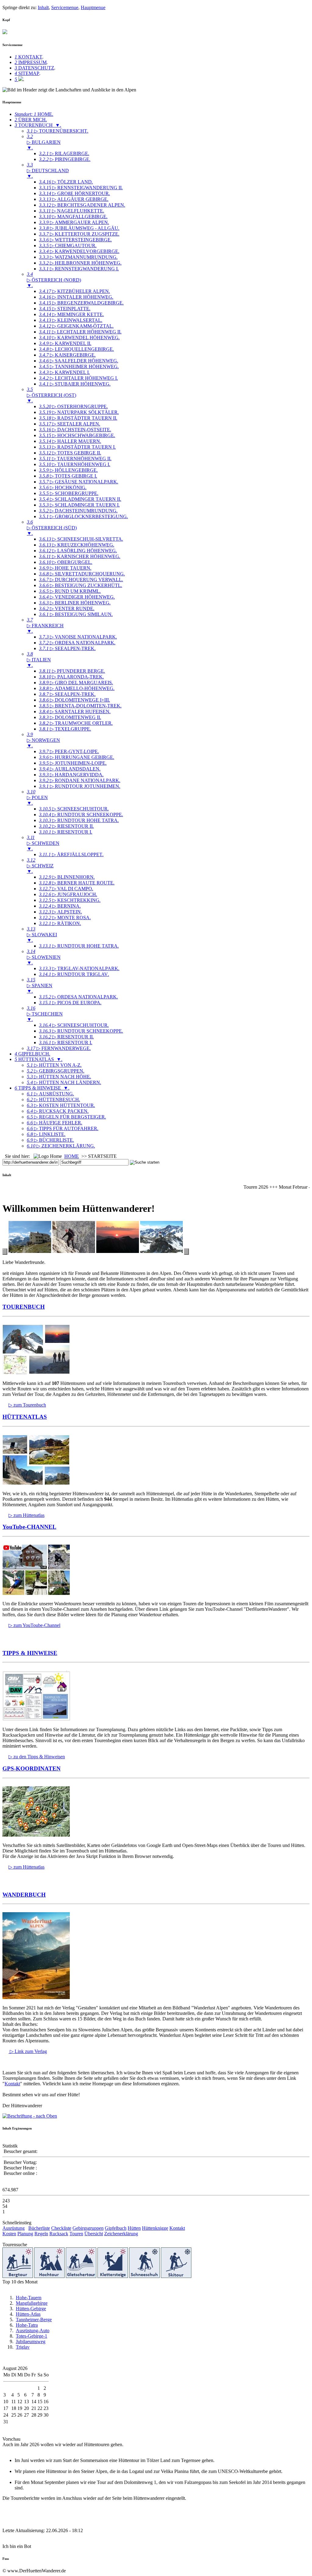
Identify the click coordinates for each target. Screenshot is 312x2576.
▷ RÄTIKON (60, 923)
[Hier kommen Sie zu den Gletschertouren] (81, 2276)
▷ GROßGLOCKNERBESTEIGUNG (83, 516)
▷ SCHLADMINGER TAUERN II (80, 499)
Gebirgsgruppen (88, 2228)
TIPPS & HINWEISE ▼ (42, 1088)
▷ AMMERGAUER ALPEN (74, 222)
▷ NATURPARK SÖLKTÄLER (79, 412)
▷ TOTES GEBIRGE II (70, 453)
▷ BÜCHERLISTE (50, 1140)
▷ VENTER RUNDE (67, 608)
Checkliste (61, 2228)
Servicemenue (65, 7)
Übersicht (94, 2234)
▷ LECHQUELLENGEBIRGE (76, 349)
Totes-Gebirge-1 (32, 2336)
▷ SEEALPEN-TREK (67, 648)
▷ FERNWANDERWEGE (59, 1048)
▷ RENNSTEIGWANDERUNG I (79, 269)
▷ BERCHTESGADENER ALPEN (82, 205)
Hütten (134, 2228)
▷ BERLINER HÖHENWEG (75, 603)
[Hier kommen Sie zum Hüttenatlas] (36, 1483)
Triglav (23, 2347)
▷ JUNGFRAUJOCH (68, 894)
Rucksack (59, 2234)
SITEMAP (27, 73)
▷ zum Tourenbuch (27, 1405)
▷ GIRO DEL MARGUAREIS (76, 683)
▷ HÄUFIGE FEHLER (55, 1123)
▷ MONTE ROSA (65, 918)
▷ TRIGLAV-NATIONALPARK (79, 968)
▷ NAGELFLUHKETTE (72, 211)
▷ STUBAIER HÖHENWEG (75, 384)
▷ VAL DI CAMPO (66, 889)
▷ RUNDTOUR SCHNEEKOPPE (81, 815)
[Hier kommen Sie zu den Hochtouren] (49, 2276)
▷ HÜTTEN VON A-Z (54, 1065)
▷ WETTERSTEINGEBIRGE (75, 240)
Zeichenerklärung (121, 2234)
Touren (76, 2234)
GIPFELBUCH (32, 1054)
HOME (34, 114)
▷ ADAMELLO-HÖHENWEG (77, 688)
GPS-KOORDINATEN (32, 1768)
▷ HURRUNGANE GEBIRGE (77, 757)
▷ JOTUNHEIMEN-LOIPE (73, 763)
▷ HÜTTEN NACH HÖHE (59, 1077)
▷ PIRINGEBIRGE (65, 159)
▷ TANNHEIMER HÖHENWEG (79, 366)
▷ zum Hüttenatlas (27, 1515)
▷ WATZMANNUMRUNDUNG (78, 257)
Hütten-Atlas (28, 2314)
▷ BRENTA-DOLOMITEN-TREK (80, 706)
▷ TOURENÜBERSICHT (58, 131)
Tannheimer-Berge (34, 2320)
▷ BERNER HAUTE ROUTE (77, 883)
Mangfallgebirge (32, 2303)
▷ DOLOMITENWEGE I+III (74, 700)
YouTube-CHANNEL (29, 1527)
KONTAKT (28, 57)
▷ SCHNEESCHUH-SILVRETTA (81, 539)
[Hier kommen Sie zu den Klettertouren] (113, 2276)
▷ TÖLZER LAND (66, 182)
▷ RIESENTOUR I (66, 832)
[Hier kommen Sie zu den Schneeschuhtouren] (144, 2276)
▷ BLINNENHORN (67, 877)
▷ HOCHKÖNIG (63, 487)
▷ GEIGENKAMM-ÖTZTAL (76, 326)
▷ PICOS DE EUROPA (70, 1003)
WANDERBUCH (24, 1895)
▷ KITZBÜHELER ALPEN (74, 291)
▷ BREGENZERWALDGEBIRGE (81, 303)
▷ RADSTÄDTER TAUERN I (77, 447)
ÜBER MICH (31, 120)
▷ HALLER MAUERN (70, 441)
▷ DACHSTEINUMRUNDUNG (78, 511)
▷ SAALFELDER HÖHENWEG (79, 361)
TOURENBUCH (24, 1307)
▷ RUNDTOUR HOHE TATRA (79, 820)
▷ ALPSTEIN (60, 912)
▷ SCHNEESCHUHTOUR (74, 809)
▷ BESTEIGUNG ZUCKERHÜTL (81, 585)
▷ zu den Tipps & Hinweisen (37, 1757)
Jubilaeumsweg (31, 2341)
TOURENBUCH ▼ (38, 125)
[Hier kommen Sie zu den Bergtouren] (18, 2276)
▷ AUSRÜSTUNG (50, 1094)
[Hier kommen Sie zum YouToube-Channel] (36, 1593)
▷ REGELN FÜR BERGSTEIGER (66, 1117)
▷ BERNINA (60, 906)
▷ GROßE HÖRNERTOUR (74, 193)
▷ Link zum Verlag (28, 2051)
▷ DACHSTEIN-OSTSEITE (75, 430)
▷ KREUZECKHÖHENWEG (77, 545)
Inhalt (43, 7)
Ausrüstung (14, 2228)
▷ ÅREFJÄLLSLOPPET (71, 854)
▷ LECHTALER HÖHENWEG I (78, 378)
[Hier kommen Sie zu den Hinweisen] (36, 1719)
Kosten (9, 2234)
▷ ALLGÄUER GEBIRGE (74, 199)
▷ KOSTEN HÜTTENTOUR (61, 1105)
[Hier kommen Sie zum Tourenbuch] (36, 1373)
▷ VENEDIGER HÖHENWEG (77, 597)
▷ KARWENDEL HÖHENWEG (79, 338)
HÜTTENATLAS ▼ (39, 1059)
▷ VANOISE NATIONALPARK (78, 637)
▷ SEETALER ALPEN (70, 424)
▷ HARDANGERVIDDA (71, 775)
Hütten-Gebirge (31, 2309)
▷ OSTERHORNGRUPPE (73, 406)
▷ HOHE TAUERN (65, 568)
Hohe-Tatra (27, 2325)
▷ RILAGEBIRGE (64, 153)
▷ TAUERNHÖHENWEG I (75, 464)
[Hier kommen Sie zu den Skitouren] (176, 2276)
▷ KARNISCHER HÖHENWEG (80, 556)
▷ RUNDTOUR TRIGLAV (74, 974)
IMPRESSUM (31, 62)
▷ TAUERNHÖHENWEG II (75, 459)
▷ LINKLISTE (46, 1134)
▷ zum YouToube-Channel (34, 1625)
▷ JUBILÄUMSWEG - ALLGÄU (79, 228)
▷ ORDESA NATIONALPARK (77, 643)
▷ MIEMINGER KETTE (71, 314)
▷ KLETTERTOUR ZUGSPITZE (79, 234)
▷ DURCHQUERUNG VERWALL (81, 580)
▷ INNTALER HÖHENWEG (76, 297)
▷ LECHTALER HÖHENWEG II (80, 332)
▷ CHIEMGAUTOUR (68, 246)
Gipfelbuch (116, 2228)
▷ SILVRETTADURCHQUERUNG (82, 574)
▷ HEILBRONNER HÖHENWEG (80, 263)
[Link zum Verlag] (36, 1997)
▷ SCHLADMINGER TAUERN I (79, 505)
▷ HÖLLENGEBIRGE (68, 470)
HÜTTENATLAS (25, 1417)
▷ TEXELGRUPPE (65, 729)
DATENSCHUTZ (34, 68)
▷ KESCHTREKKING (70, 900)
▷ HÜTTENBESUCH (53, 1099)
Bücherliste (39, 2228)
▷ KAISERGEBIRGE (67, 355)
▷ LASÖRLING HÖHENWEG (78, 551)
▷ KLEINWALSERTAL (71, 320)
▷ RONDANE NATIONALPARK (80, 780)
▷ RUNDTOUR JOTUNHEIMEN (80, 786)
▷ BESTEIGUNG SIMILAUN (76, 614)
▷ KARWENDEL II (65, 343)
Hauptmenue (93, 7)
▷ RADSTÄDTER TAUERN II (78, 418)
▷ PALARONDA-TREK (71, 677)
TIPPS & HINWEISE (30, 1653)
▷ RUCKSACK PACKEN (58, 1111)
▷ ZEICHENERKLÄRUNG (61, 1146)
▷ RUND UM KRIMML (70, 591)
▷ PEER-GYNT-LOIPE (69, 751)
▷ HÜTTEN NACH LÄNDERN (64, 1082)
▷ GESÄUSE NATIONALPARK (79, 482)
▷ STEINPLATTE (65, 309)
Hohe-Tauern (29, 2298)
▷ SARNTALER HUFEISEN (75, 712)
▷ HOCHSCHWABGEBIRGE (77, 435)
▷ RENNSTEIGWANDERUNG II (81, 188)
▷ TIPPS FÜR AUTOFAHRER (63, 1128)
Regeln (41, 2234)
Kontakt (12, 2084)
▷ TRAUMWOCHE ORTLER (76, 723)
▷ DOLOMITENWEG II (70, 717)
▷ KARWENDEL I (64, 372)
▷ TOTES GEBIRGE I (68, 476)
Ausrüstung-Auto (33, 2330)
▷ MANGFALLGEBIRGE (73, 217)
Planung (25, 2234)
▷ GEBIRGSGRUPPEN (56, 1071)
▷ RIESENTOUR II (66, 826)
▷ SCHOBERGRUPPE (69, 493)
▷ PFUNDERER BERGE (72, 671)
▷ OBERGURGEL (66, 562)
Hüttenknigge (155, 2228)
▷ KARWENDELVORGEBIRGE (79, 251)
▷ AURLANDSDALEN (70, 769)
